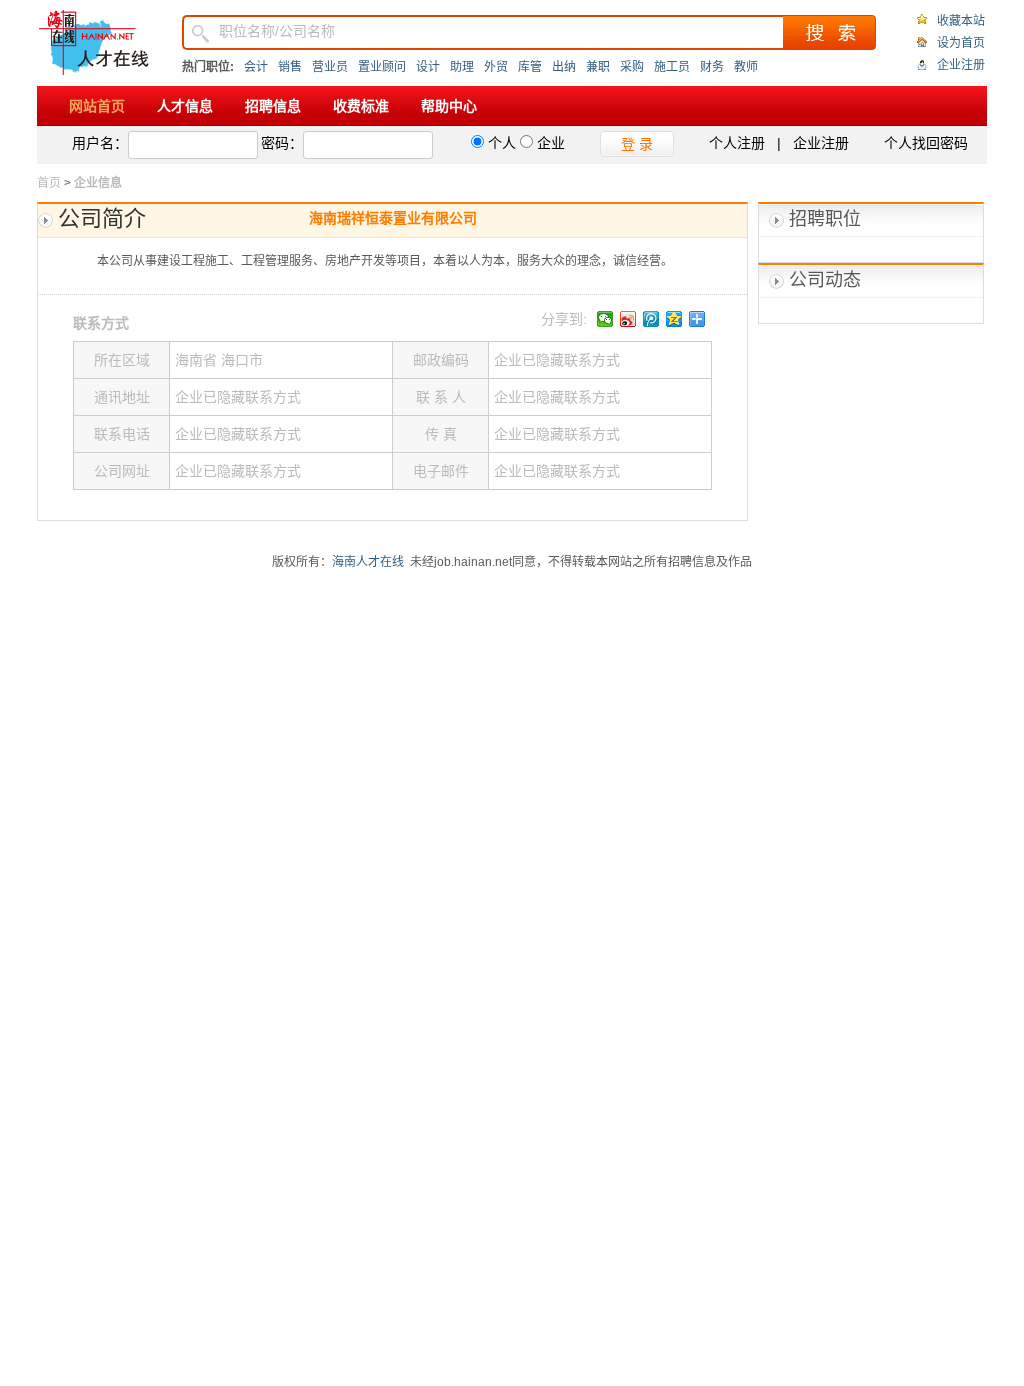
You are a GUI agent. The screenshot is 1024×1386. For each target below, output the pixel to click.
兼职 (598, 67)
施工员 (672, 67)
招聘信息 (273, 106)
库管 (530, 67)
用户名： (100, 143)
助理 (462, 67)
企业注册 (961, 65)
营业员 (330, 67)
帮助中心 (449, 106)
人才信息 (185, 106)
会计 (256, 67)
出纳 (564, 67)
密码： (282, 143)
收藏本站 (961, 21)
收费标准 (361, 106)
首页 (49, 183)
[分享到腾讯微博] (651, 319)
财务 (712, 67)
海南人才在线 (368, 562)
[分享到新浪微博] (628, 319)
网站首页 (97, 106)
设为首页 (961, 43)
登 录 (637, 144)
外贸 (496, 67)
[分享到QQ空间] (674, 319)
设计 (428, 67)
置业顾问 (382, 67)
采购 (632, 67)
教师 (746, 67)
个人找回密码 (926, 143)
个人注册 (737, 143)
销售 (290, 67)
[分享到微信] (605, 319)
